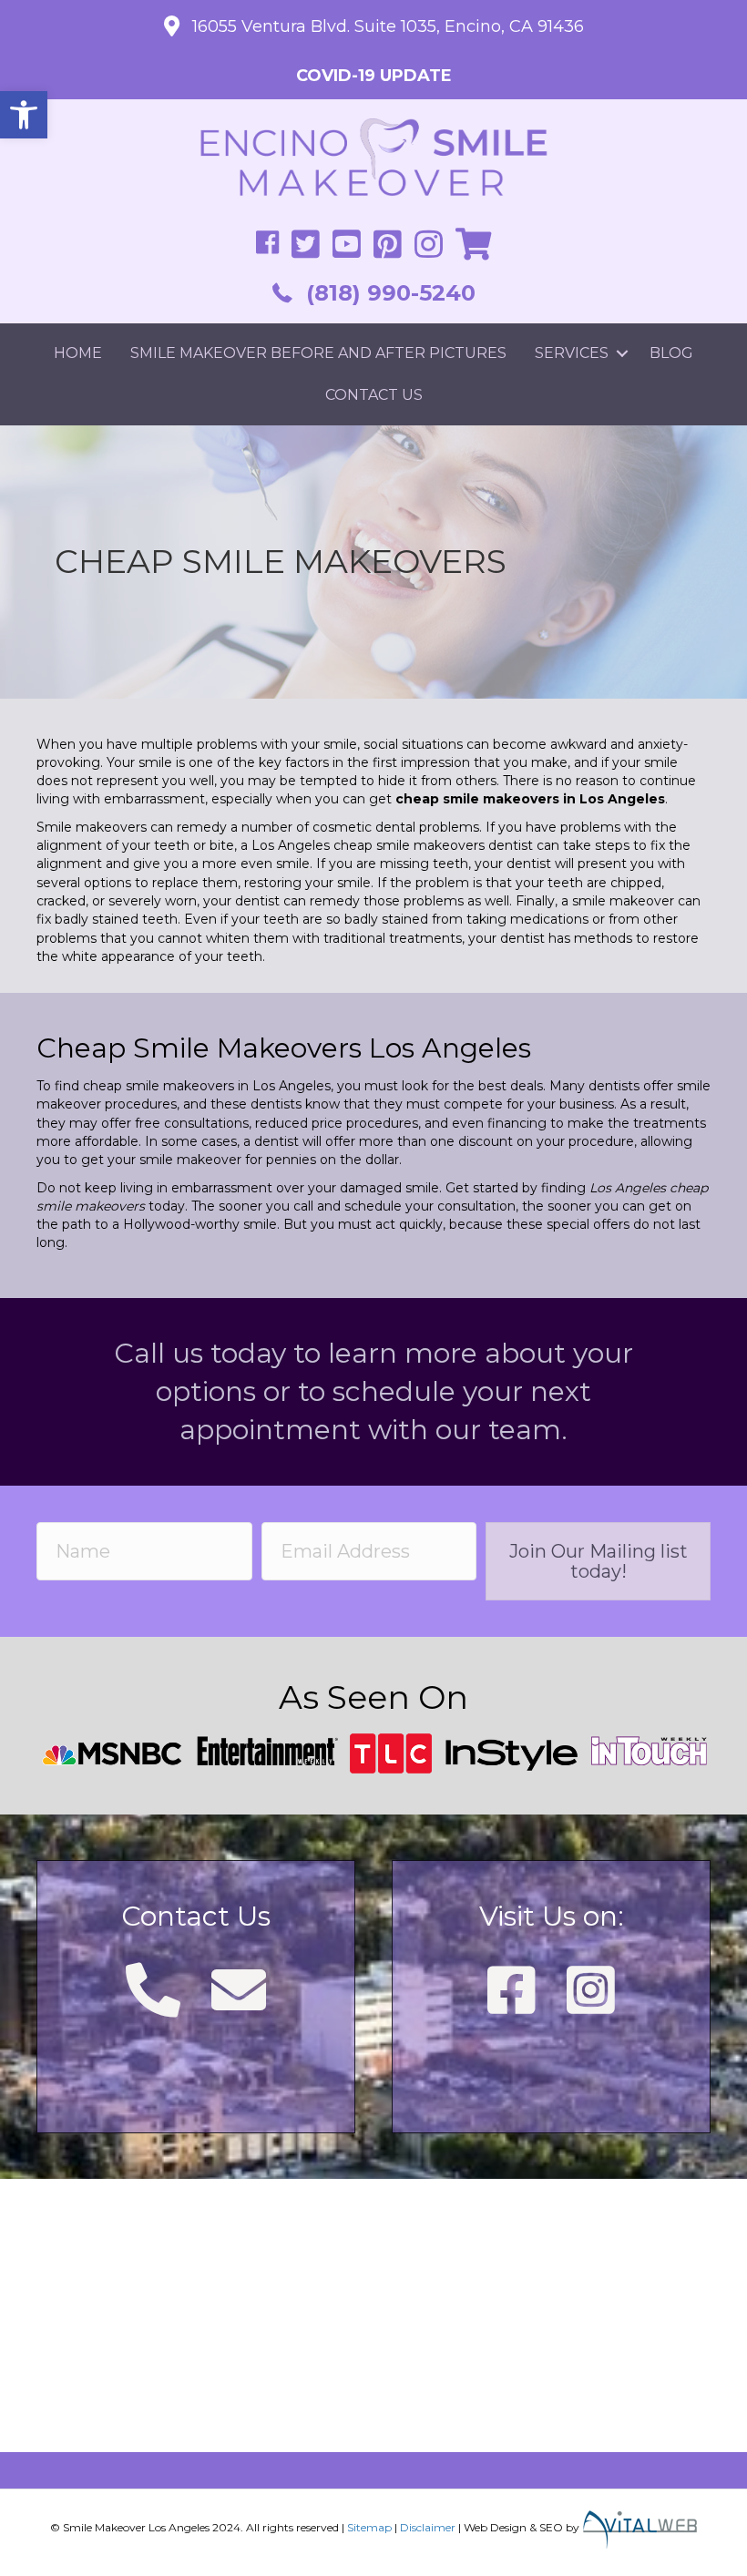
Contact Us (374, 395)
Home (78, 353)
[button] (24, 115)
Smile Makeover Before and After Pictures (318, 353)
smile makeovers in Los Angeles (228, 1086)
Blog (671, 353)
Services (572, 353)
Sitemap (369, 2526)
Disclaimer (428, 2526)
